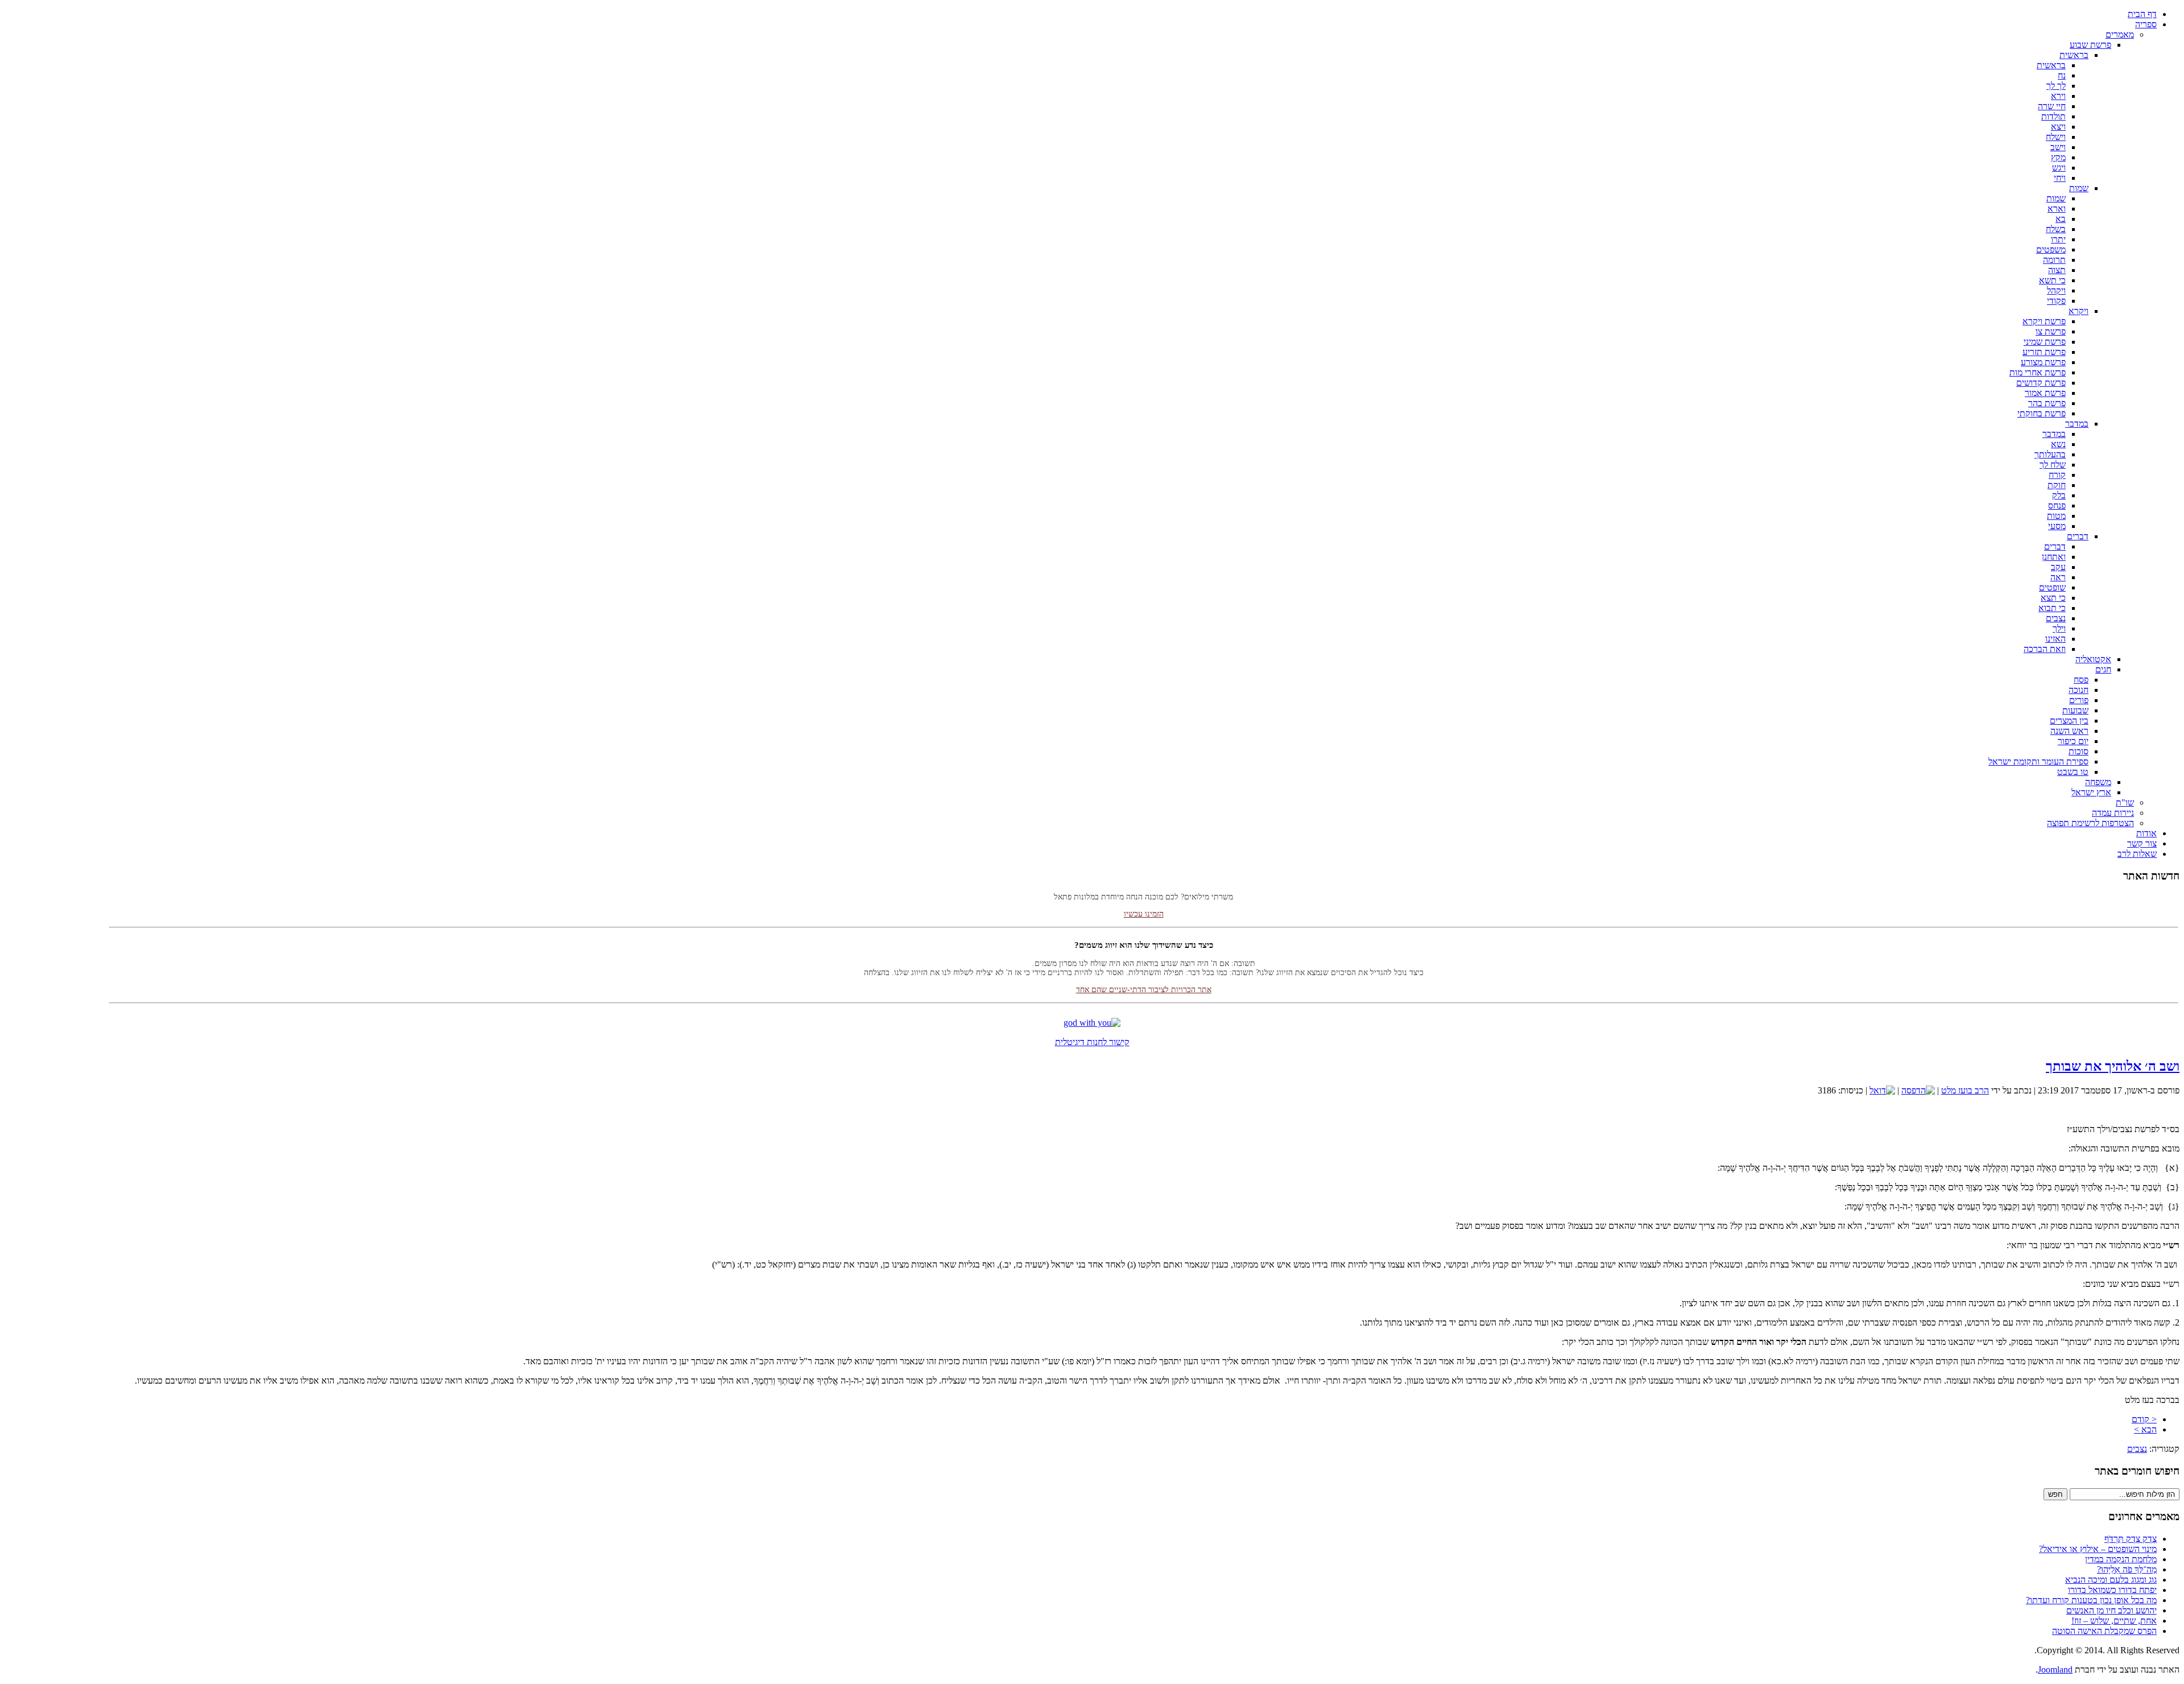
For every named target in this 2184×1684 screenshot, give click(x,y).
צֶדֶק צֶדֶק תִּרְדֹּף (2131, 1539)
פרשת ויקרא (2044, 321)
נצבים (2056, 618)
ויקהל (2056, 290)
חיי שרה (2052, 106)
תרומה (2054, 260)
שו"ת (2125, 802)
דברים (2078, 536)
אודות (2146, 833)
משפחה (2098, 782)
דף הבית (2142, 14)
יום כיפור (2073, 741)
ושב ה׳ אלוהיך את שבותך (2113, 1066)
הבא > (2145, 1429)
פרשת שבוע (2090, 45)
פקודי (2056, 301)
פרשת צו (2051, 331)
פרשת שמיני (2045, 342)
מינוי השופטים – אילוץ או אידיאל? (2098, 1549)
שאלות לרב (2137, 854)
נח (2062, 75)
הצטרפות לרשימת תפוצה (2090, 823)
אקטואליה (2093, 659)
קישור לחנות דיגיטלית (1092, 1042)
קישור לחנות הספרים (1143, 1007)
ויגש (2059, 168)
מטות (2056, 516)
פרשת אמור (2045, 393)
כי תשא (2052, 280)
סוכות (2078, 751)
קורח (2057, 475)
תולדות (2053, 116)
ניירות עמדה (2113, 813)
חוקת (2057, 485)
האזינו (2055, 639)
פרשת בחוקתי (2042, 413)
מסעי (2057, 526)
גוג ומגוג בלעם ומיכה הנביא (2111, 1580)
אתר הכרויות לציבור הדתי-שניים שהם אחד (1144, 963)
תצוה (2057, 270)
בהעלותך (2050, 454)
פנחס (2057, 505)
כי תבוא (2052, 608)
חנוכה (2078, 690)
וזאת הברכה (2045, 649)
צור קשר (2142, 843)
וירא (2058, 96)
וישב (2058, 147)
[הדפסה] (1918, 1090)
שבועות (2075, 710)
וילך (2059, 628)
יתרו (2058, 239)
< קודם (2144, 1419)
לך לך (2056, 86)
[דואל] (1882, 1090)
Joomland (2055, 1669)
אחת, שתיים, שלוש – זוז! (2114, 1621)
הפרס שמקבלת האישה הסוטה (2104, 1631)
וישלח (2056, 137)
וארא (2057, 209)
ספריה (2146, 24)
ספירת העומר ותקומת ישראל (2038, 761)
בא (2061, 219)
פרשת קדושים (2041, 383)
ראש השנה (2069, 731)
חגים (2103, 669)
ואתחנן (2054, 557)
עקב (2058, 567)
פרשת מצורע (2043, 362)
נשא (2058, 444)
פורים (2079, 700)
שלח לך (2053, 465)
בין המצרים (2069, 721)
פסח (2081, 680)
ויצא (2058, 127)
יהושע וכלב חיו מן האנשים (2111, 1610)
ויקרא (2078, 311)
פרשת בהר (2047, 403)
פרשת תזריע (2044, 352)
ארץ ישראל (2091, 792)
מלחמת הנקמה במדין (2121, 1559)
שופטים (2052, 587)
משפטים (2051, 249)
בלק (2059, 495)
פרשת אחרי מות (2038, 372)
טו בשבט (2073, 772)
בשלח (2056, 229)
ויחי (2060, 178)
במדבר (2077, 424)
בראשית (2074, 55)
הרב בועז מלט (1965, 1090)
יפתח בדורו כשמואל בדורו (2112, 1590)
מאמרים (2120, 34)
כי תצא (2053, 598)
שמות (2079, 188)
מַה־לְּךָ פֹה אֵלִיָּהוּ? (2127, 1569)
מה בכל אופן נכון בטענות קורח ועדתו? (2091, 1600)
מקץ (2058, 157)
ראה (2058, 577)
